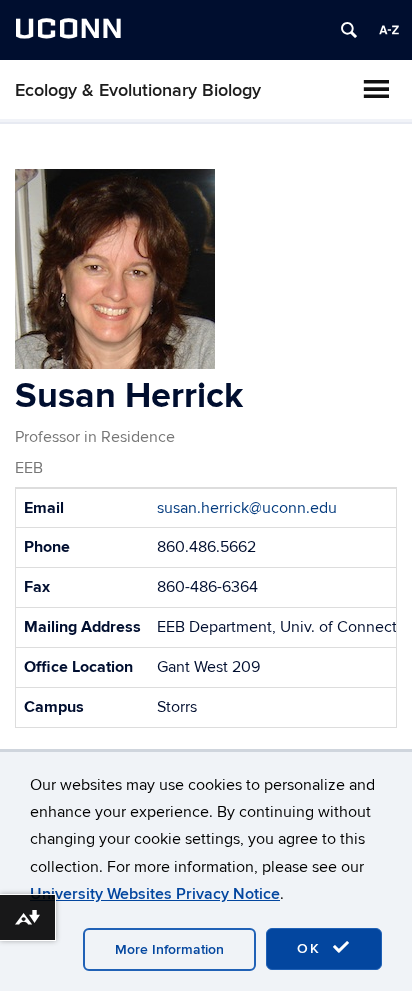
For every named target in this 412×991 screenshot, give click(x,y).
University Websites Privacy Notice (155, 894)
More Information (169, 949)
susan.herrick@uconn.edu (247, 508)
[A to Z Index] (389, 30)
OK (312, 948)
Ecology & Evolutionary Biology (138, 90)
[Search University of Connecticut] (349, 30)
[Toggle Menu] (376, 89)
